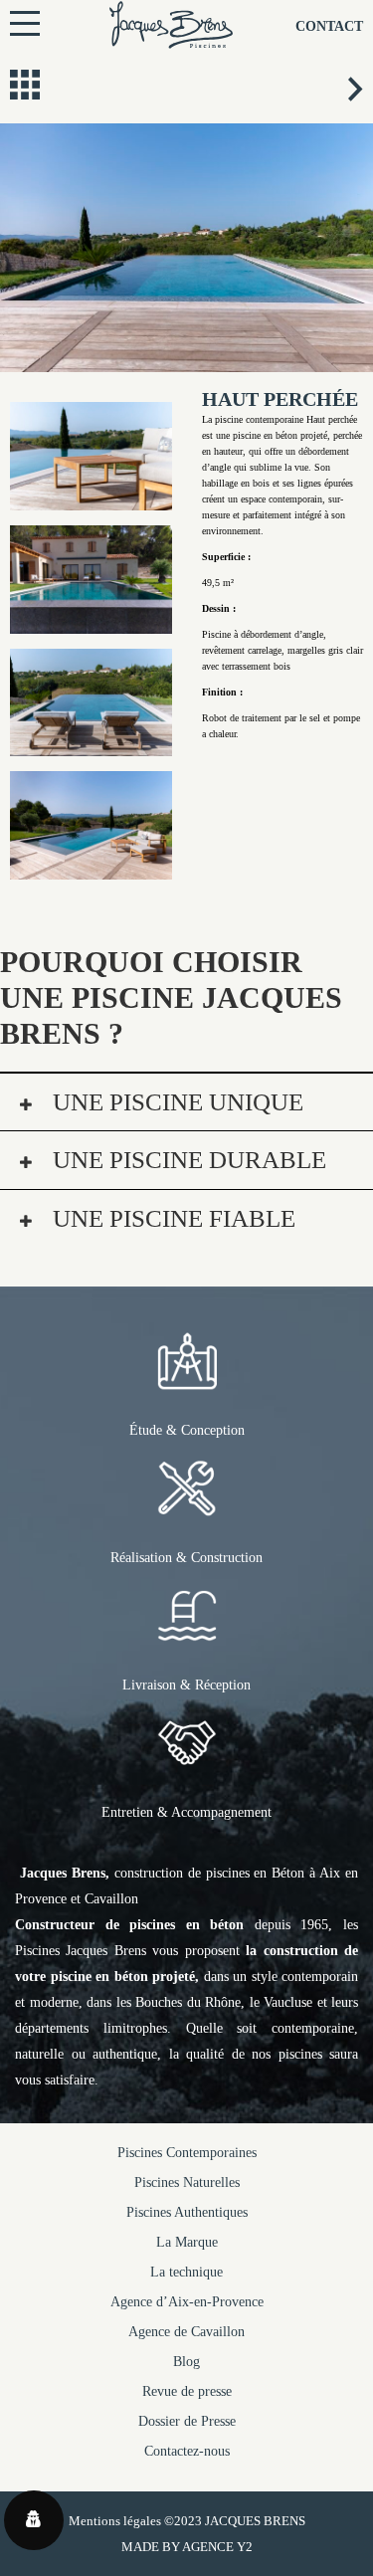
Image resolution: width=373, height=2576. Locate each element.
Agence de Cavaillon (186, 2332)
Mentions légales (115, 2521)
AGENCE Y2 (217, 2547)
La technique (186, 2272)
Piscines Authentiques (187, 2212)
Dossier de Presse (187, 2421)
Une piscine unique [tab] (175, 1102)
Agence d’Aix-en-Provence (187, 2302)
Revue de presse (187, 2391)
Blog (186, 2362)
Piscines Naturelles (187, 2182)
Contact (329, 26)
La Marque (187, 2242)
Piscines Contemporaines (187, 2153)
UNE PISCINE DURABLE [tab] (186, 1160)
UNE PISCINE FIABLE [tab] (171, 1218)
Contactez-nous (187, 2451)
